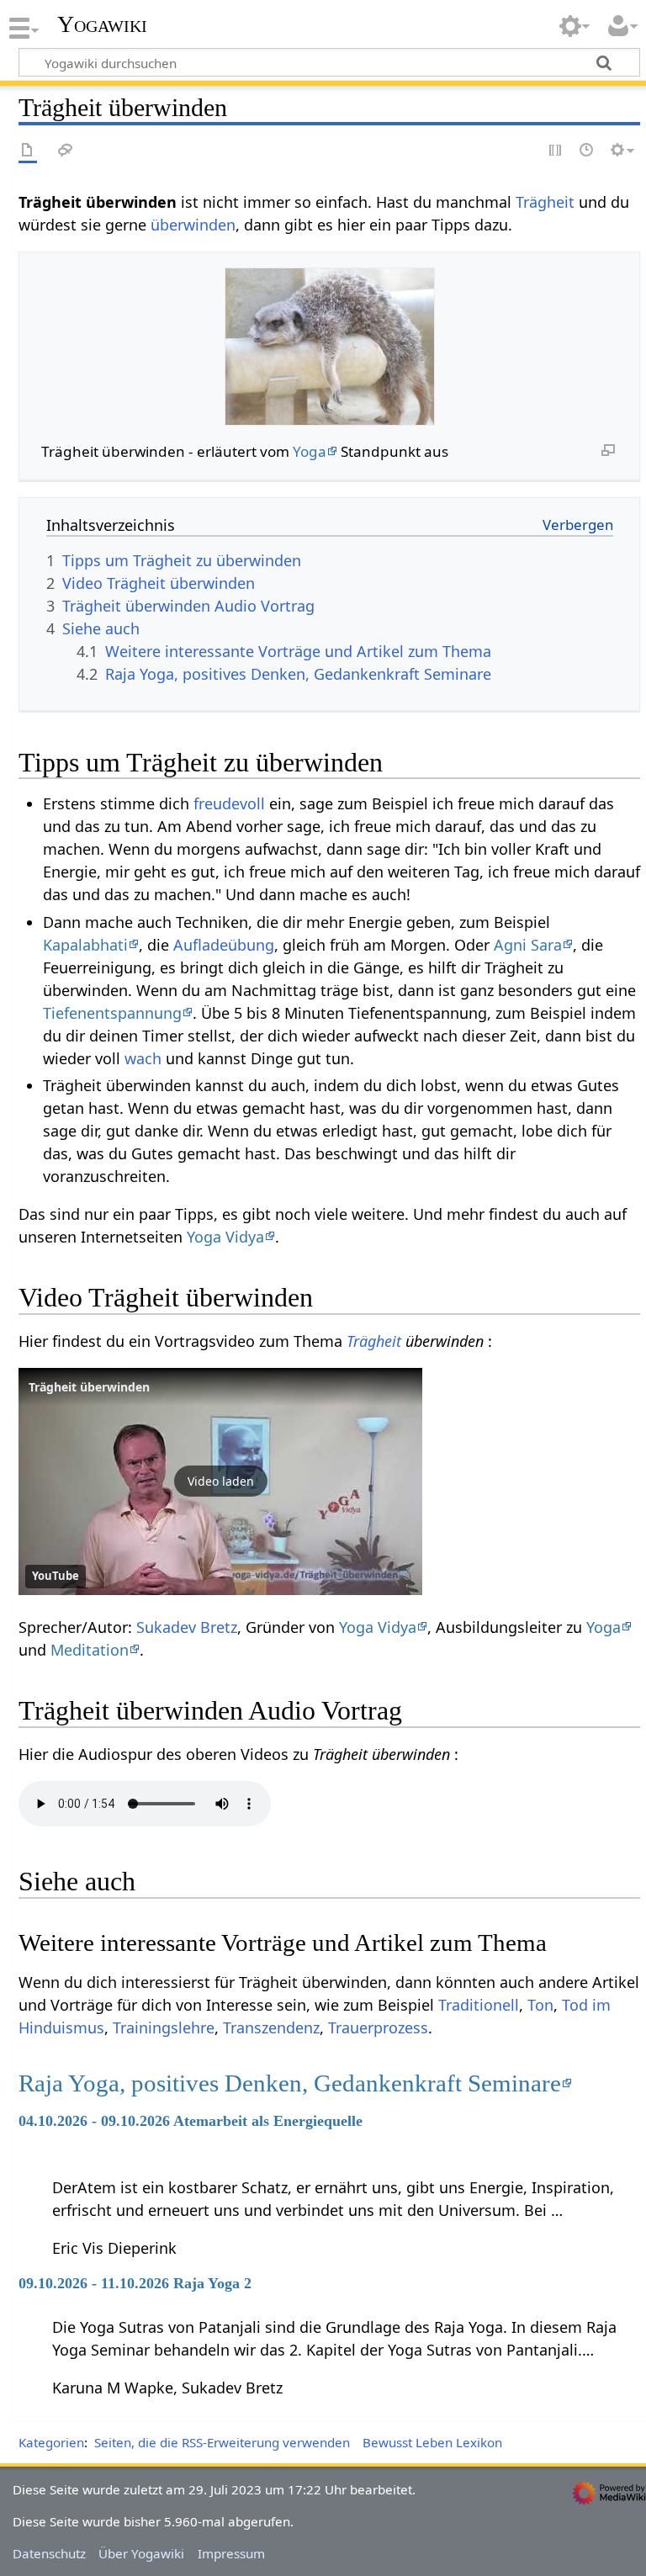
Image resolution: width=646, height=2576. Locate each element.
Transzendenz (271, 2027)
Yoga (310, 451)
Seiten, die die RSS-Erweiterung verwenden (222, 2442)
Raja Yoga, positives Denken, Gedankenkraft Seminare (290, 2083)
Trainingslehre (164, 2027)
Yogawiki (102, 24)
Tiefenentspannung (112, 1013)
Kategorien (51, 2442)
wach (143, 1058)
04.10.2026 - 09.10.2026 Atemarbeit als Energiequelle (191, 2121)
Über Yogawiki (141, 2553)
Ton (540, 2005)
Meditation (90, 1650)
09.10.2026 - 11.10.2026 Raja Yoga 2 (135, 2283)
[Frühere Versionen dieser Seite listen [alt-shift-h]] (587, 151)
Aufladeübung (224, 945)
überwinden (193, 225)
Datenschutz (49, 2553)
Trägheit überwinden (89, 1387)
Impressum (231, 2553)
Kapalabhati (85, 945)
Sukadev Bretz (187, 1627)
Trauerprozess (378, 2027)
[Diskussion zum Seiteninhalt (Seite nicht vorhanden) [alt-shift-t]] (66, 151)
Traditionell (479, 2005)
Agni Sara (528, 945)
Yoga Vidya (225, 1237)
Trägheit (545, 202)
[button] (220, 1481)
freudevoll (229, 803)
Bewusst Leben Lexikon (432, 2442)
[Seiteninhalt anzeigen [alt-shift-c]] (28, 151)
